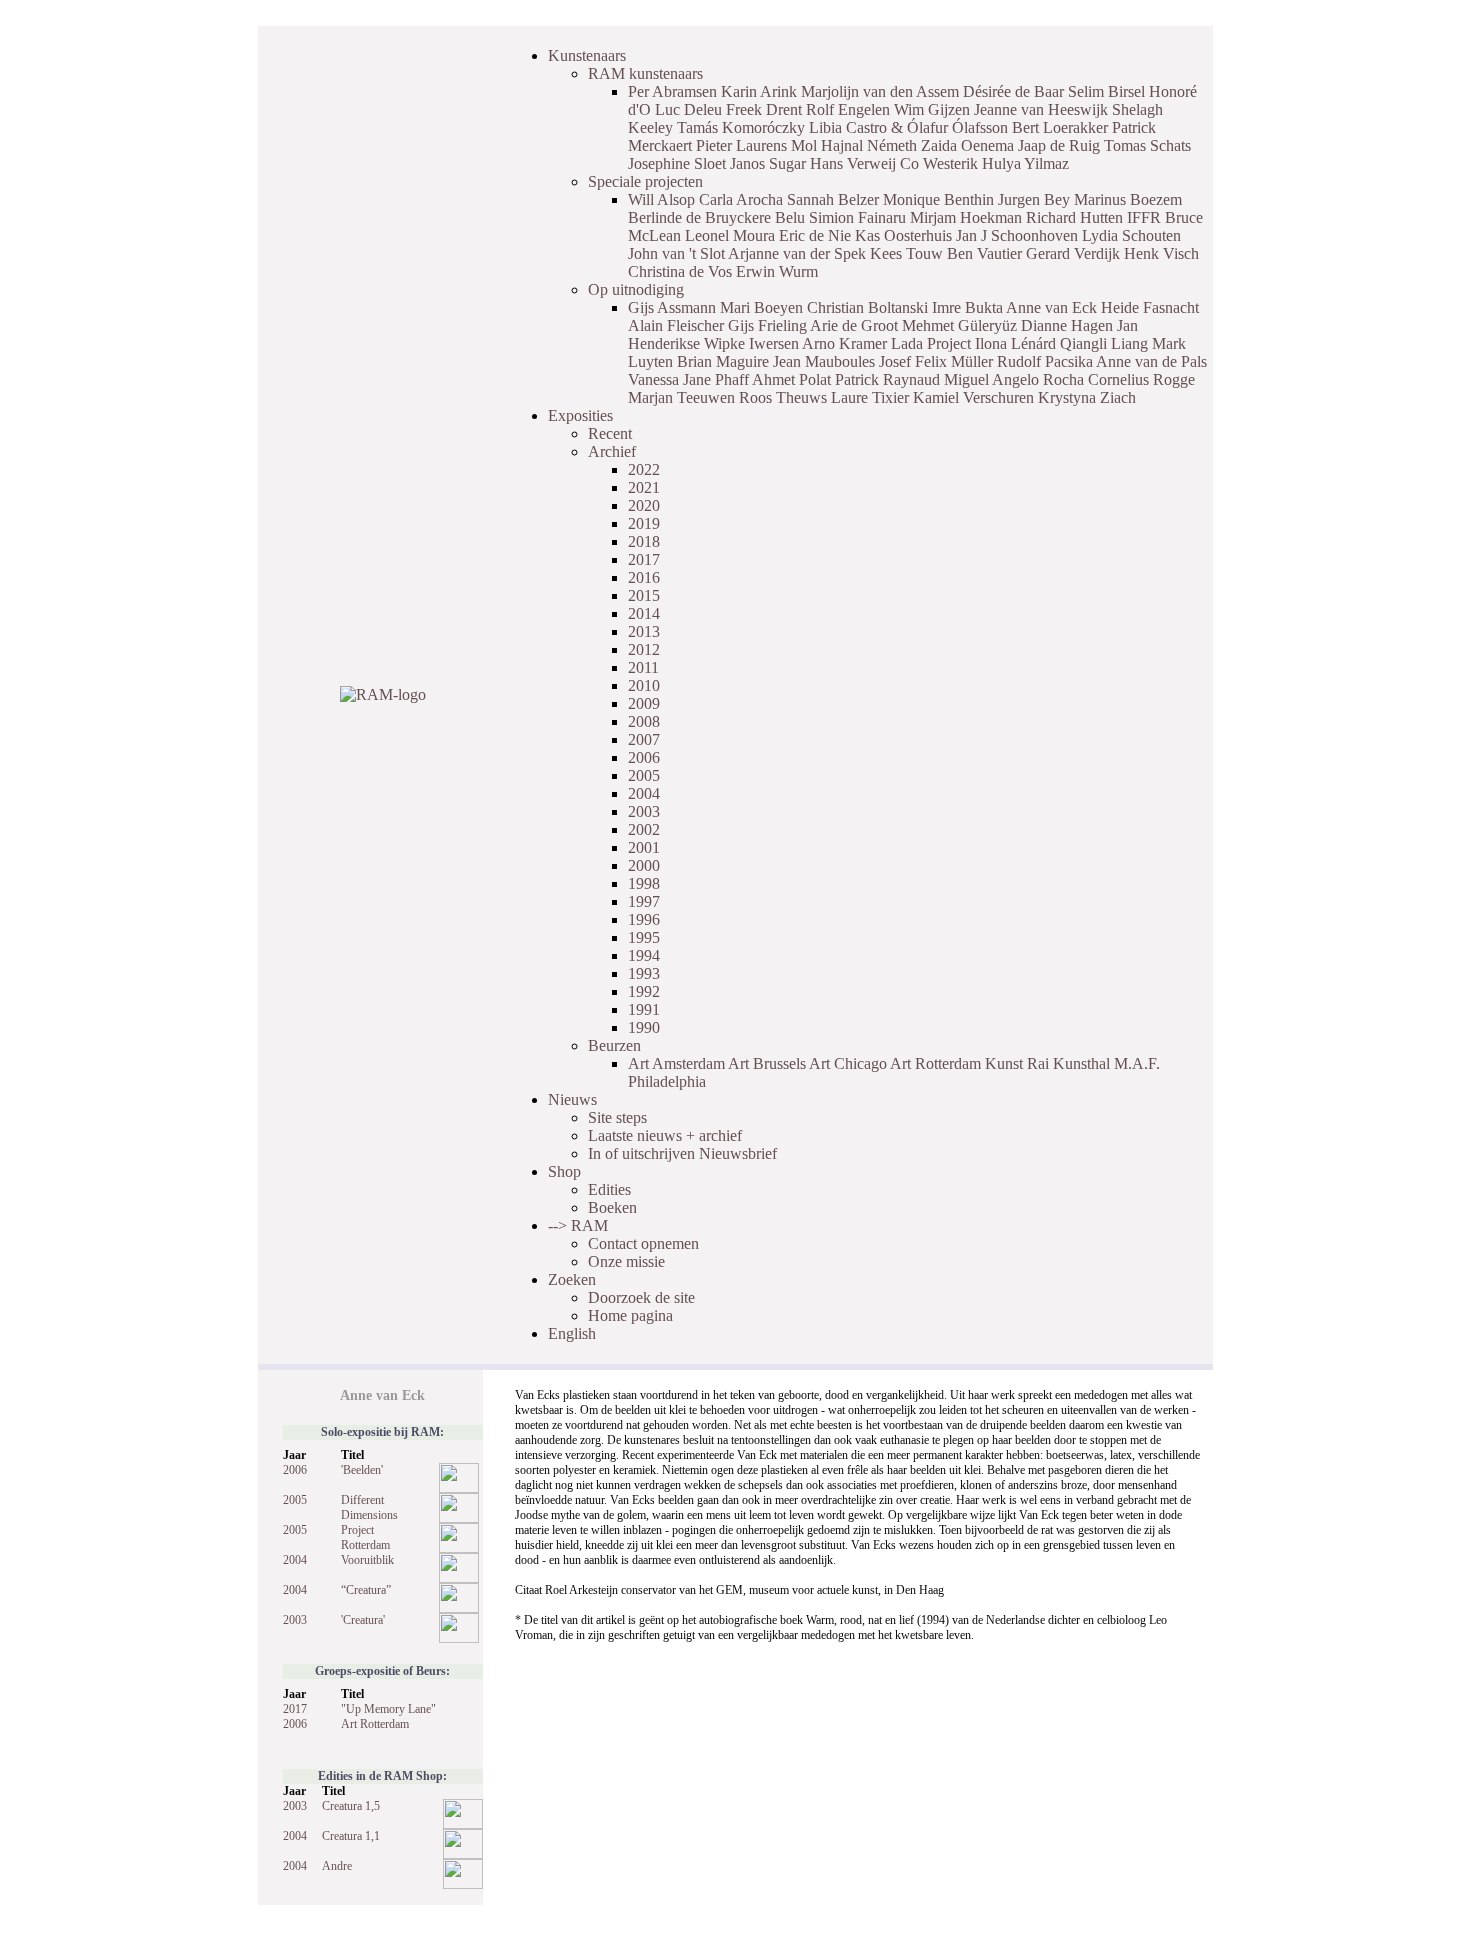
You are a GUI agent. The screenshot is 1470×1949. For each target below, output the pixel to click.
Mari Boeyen (761, 307)
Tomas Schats (1147, 145)
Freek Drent (764, 109)
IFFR (1144, 217)
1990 (644, 1027)
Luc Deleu (688, 109)
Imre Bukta (967, 307)
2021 (644, 487)
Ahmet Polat (791, 379)
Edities (609, 1189)
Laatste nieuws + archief (665, 1135)
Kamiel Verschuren (973, 397)
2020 (644, 505)
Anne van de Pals (1151, 361)
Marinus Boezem (1128, 199)
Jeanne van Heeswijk (1041, 109)
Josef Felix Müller (936, 361)
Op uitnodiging (636, 289)
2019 (644, 523)
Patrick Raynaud (887, 379)
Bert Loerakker (1060, 127)
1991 (644, 1009)
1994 (644, 955)
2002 (644, 829)
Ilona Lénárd (1015, 343)
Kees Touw (906, 253)
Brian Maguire (723, 361)
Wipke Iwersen (751, 343)
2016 (644, 577)
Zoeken (572, 1279)
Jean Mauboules (824, 361)
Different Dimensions (369, 1507)
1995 (644, 937)
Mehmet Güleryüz (959, 325)
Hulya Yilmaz (1025, 163)
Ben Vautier (984, 253)
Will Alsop (661, 199)
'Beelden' (362, 1470)
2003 (644, 811)
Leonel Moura (730, 235)
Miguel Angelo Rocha (1014, 379)
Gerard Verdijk (1073, 253)
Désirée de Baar (1013, 91)
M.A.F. (1137, 1063)
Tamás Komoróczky (741, 127)
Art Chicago (848, 1063)
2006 (644, 757)
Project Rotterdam (365, 1537)
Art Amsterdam (676, 1063)
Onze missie (626, 1261)
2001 (644, 847)
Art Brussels (767, 1063)
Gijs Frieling (767, 325)
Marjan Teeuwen (681, 397)
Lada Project (931, 343)
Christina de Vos (680, 271)
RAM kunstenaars (645, 73)
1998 (644, 883)
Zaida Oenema (967, 145)
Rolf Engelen (848, 109)
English (572, 1333)
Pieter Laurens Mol (756, 145)
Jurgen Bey (1034, 199)
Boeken (612, 1207)
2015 (644, 595)
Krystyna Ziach (1087, 397)
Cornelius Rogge (1141, 379)
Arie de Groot (854, 325)
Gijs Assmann (672, 307)
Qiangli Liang (1104, 343)
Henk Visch (1161, 253)
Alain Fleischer (676, 325)
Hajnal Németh (869, 145)
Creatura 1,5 (351, 1806)
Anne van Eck (1051, 307)
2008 (644, 721)
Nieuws (572, 1099)
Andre (337, 1866)
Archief (612, 451)
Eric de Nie (815, 235)
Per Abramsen (672, 91)
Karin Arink (759, 91)
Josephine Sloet (677, 163)
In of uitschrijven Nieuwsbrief (682, 1153)
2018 (644, 541)
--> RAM (578, 1225)
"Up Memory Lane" (388, 1709)
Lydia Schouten (1131, 235)
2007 (644, 739)
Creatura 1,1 (351, 1836)
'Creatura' (363, 1620)
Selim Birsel (1106, 91)
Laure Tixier (870, 397)
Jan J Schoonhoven (1017, 235)
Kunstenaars (587, 55)
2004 (644, 793)
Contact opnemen (643, 1243)
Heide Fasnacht (1150, 307)
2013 (644, 631)
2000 (644, 865)
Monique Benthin (938, 199)
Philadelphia (667, 1081)
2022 (644, 469)
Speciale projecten (645, 181)
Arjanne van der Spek (797, 253)
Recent (610, 433)
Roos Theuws (783, 397)
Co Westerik (939, 163)
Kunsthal (1081, 1063)
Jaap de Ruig (1059, 145)
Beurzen (614, 1045)
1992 (644, 991)
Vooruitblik (367, 1560)
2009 (644, 703)
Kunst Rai (1017, 1063)
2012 (644, 649)
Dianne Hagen (1067, 325)
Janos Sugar (768, 163)
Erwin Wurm (777, 271)
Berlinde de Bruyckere (699, 217)
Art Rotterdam (935, 1063)
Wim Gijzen (932, 109)
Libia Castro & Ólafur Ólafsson (908, 127)
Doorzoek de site (641, 1297)
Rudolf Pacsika (1045, 361)
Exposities (580, 415)
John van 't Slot (676, 253)
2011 (643, 667)
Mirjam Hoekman (966, 217)
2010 (644, 685)
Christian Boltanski (867, 307)
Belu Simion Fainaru (840, 217)
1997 (644, 901)
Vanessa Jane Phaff (688, 379)
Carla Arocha (741, 199)
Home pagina (630, 1315)
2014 (644, 613)
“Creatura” (366, 1590)
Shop (564, 1171)
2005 (644, 775)
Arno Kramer (844, 343)
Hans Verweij (853, 163)
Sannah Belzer (833, 199)
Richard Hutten (1074, 217)
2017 (644, 559)
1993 (644, 973)
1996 (644, 919)
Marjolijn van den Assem (880, 91)
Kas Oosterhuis (903, 235)
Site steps (617, 1117)
